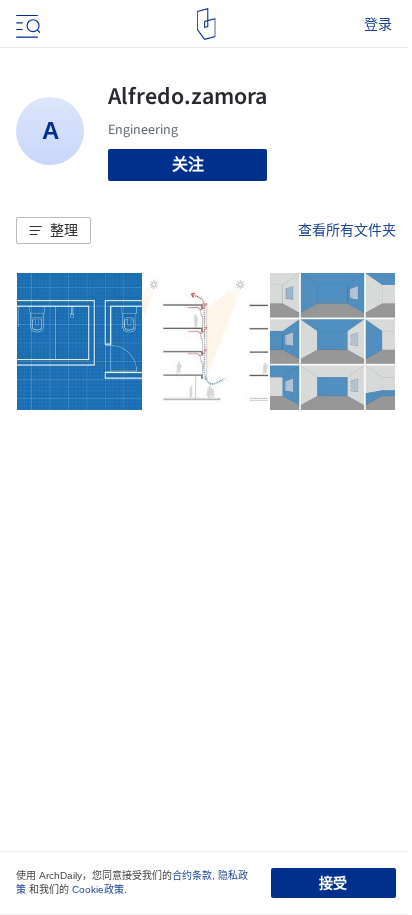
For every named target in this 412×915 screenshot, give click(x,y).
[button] (53, 231)
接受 (333, 883)
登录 (378, 24)
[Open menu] (26, 24)
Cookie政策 (98, 889)
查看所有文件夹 (347, 230)
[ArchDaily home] (206, 24)
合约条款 (192, 875)
